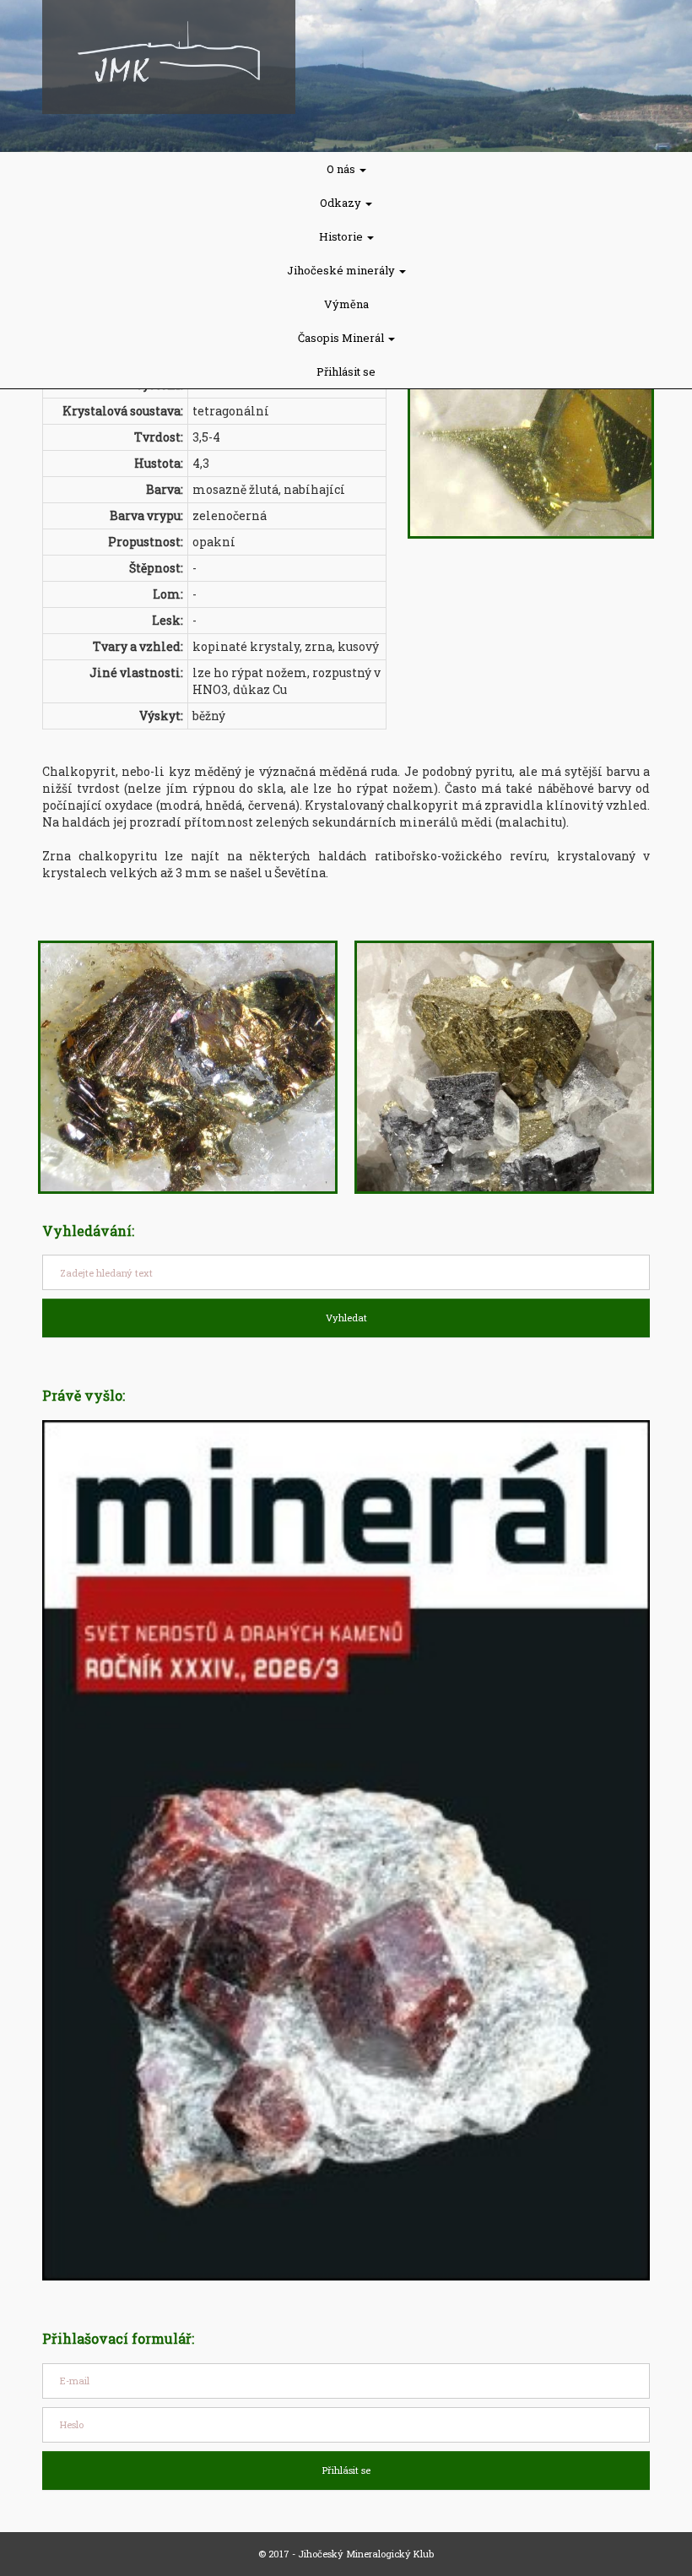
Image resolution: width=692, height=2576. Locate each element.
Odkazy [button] (342, 203)
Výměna (346, 304)
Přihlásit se (346, 371)
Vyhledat (346, 1318)
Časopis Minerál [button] (342, 338)
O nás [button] (342, 169)
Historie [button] (342, 236)
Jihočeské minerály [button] (342, 270)
